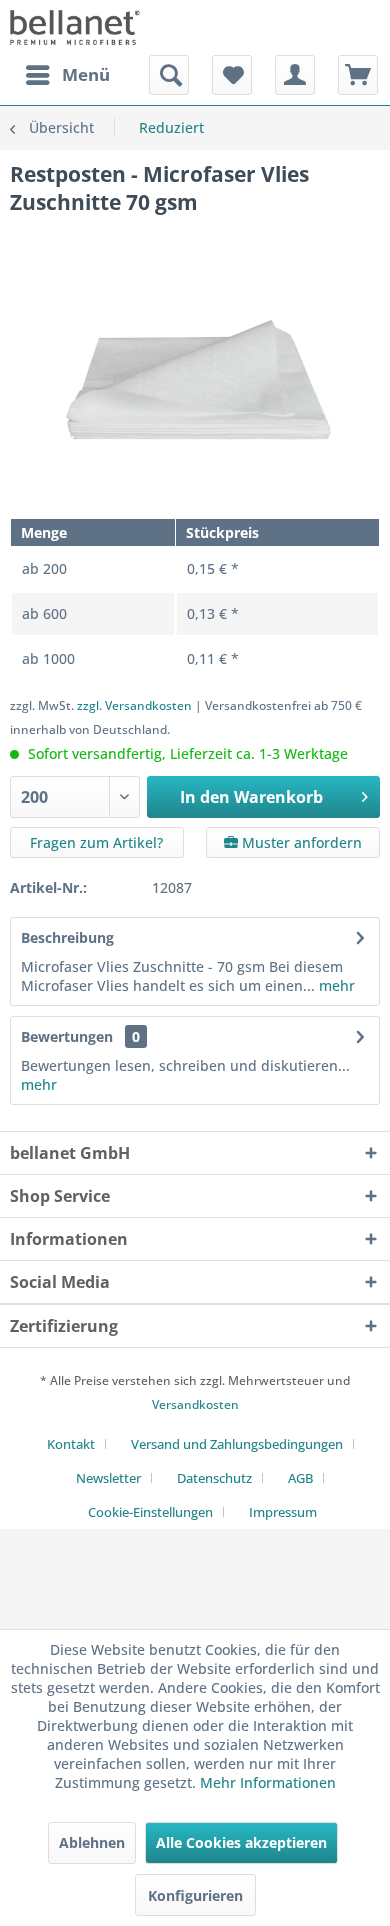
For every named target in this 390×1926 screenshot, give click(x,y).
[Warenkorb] (358, 75)
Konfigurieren (195, 1895)
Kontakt (71, 1444)
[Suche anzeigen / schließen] (169, 75)
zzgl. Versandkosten (134, 705)
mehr (335, 985)
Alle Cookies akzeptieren (241, 1842)
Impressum (283, 1512)
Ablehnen (92, 1842)
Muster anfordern (300, 842)
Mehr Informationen (268, 1782)
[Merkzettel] (232, 75)
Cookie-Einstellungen (150, 1512)
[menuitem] (67, 75)
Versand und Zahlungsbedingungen (237, 1444)
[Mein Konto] (295, 75)
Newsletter (108, 1478)
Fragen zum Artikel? (96, 842)
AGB (300, 1478)
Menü (86, 74)
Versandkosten (195, 1404)
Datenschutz (214, 1478)
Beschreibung (67, 937)
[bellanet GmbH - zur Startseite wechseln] (75, 27)
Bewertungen (67, 1036)
